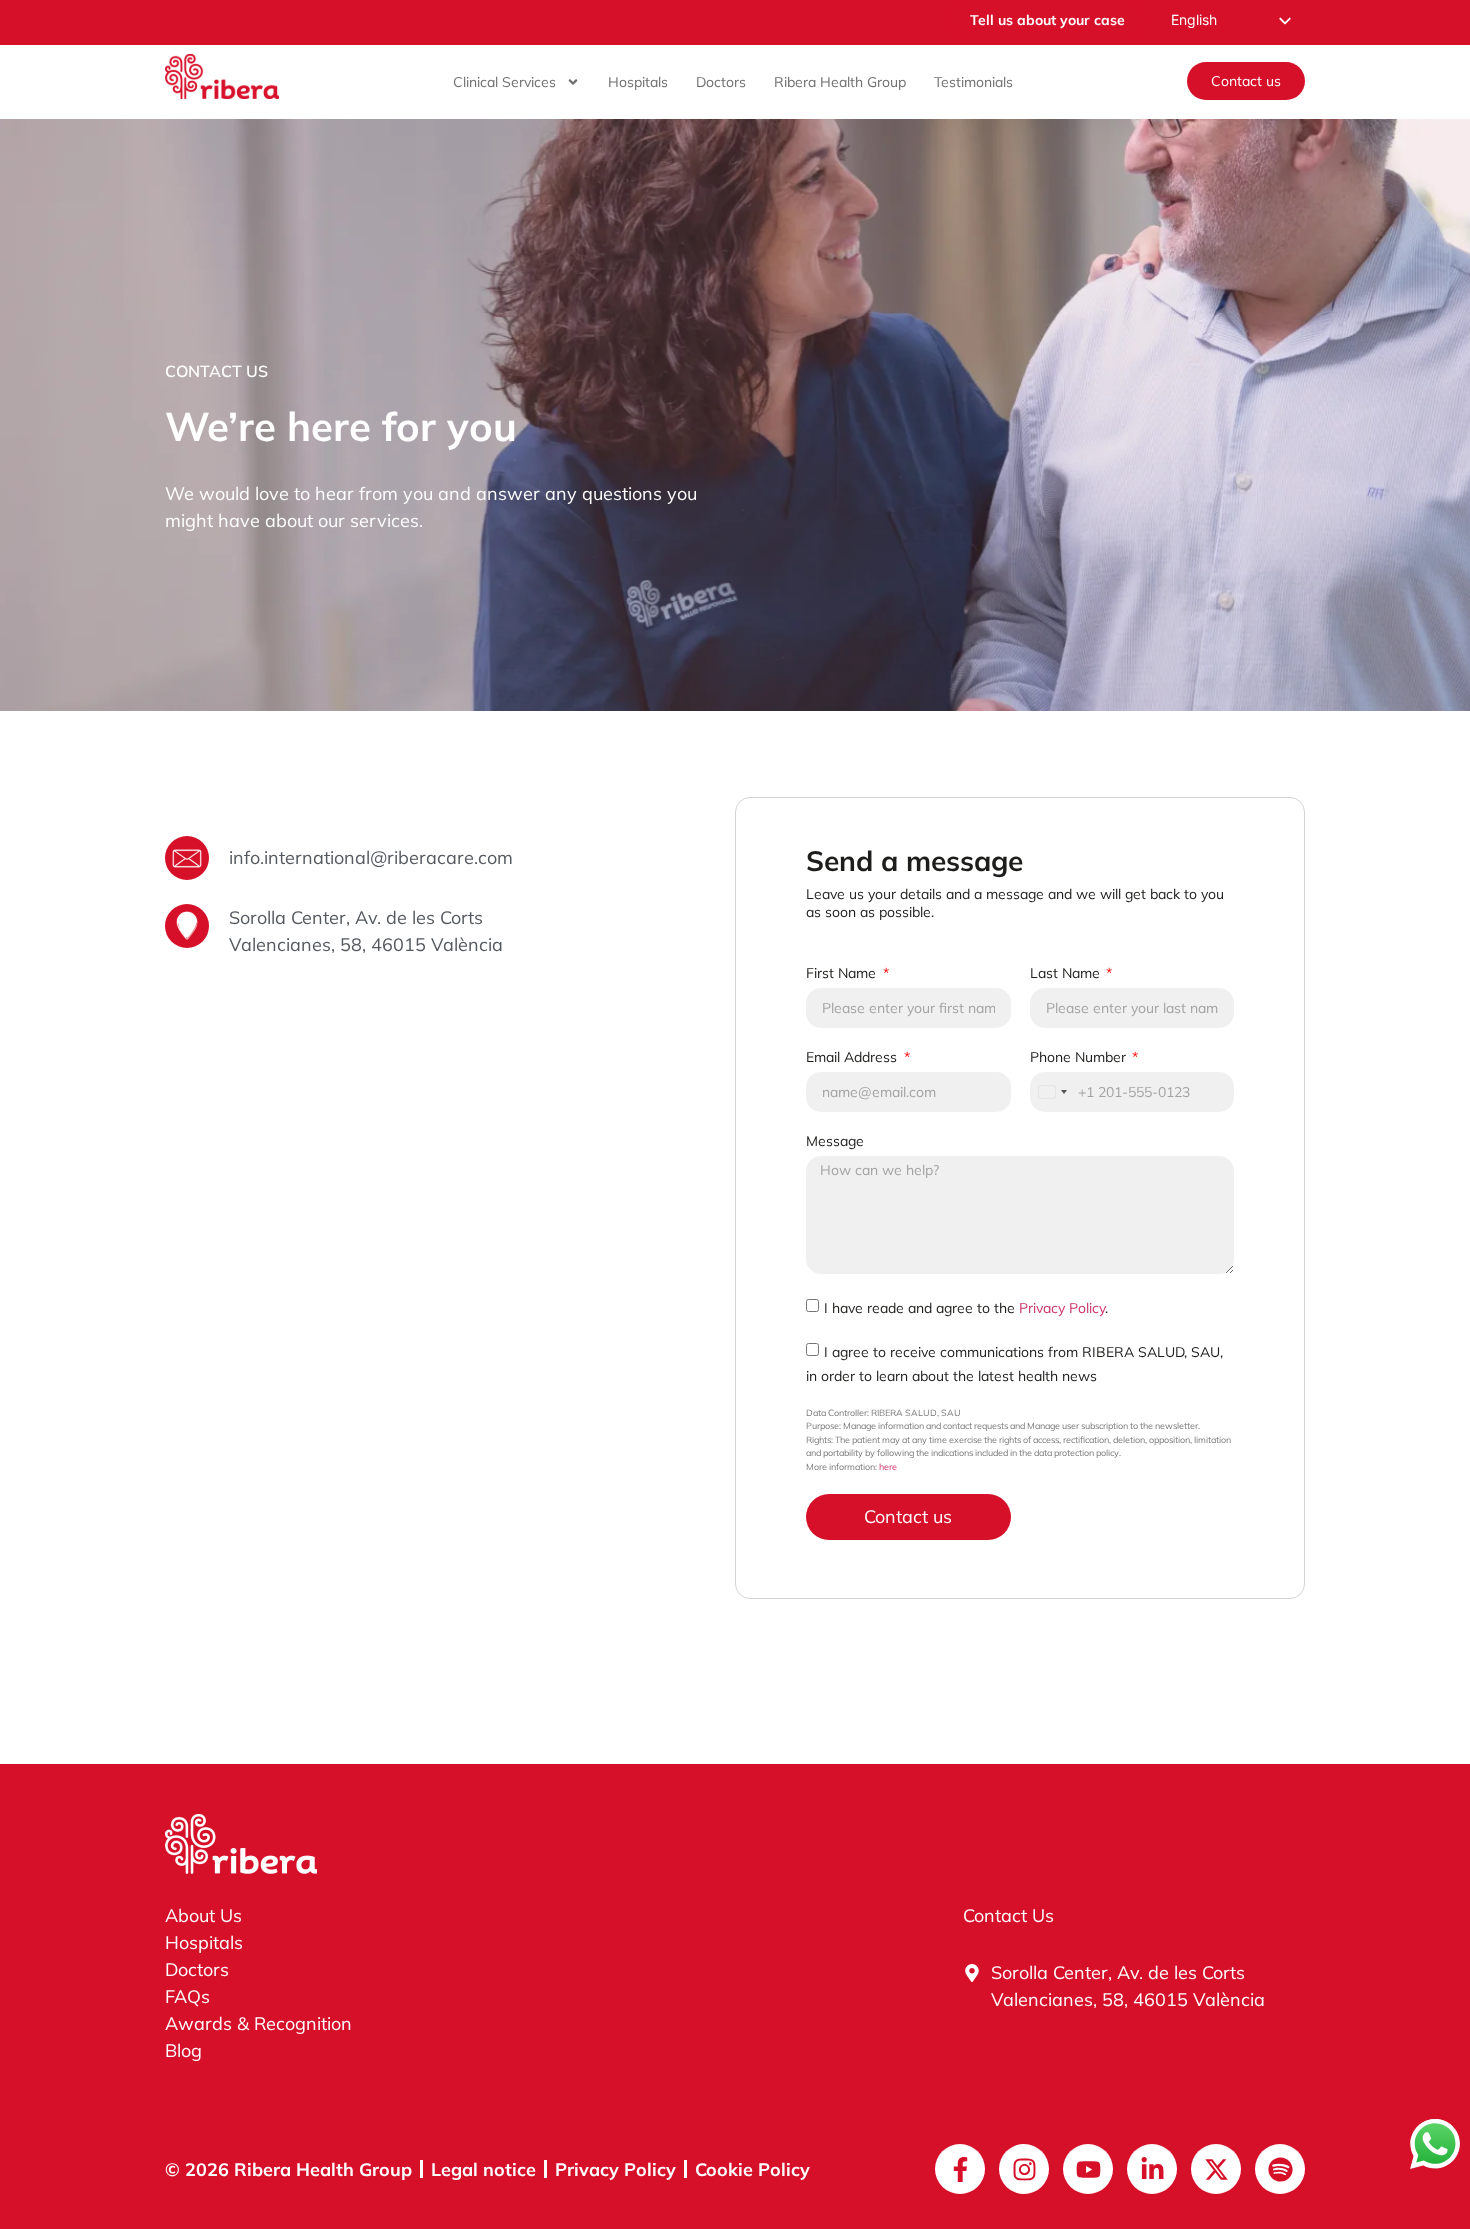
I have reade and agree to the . (966, 1307)
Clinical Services (504, 82)
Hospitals (638, 82)
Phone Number (1080, 1057)
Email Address (853, 1057)
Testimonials (973, 82)
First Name (843, 973)
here (888, 1466)
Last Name (1067, 973)
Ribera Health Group (840, 82)
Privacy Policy (1062, 1307)
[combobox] (1052, 1092)
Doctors (721, 82)
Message (835, 1141)
